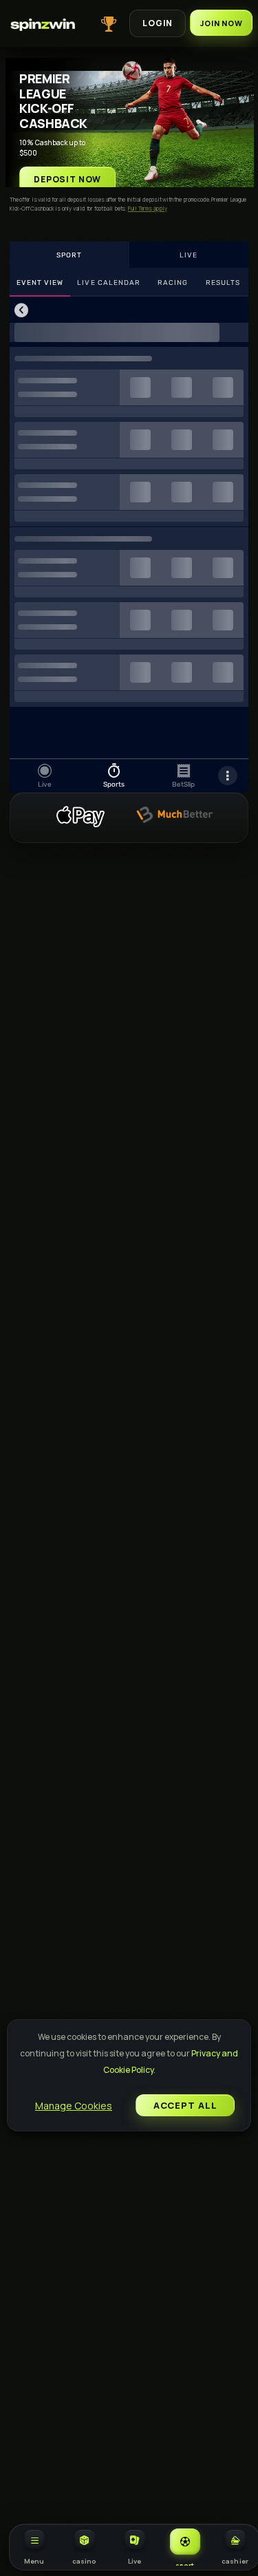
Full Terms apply (148, 208)
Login (158, 23)
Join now (221, 23)
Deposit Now (67, 179)
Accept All (185, 2105)
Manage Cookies (74, 2106)
